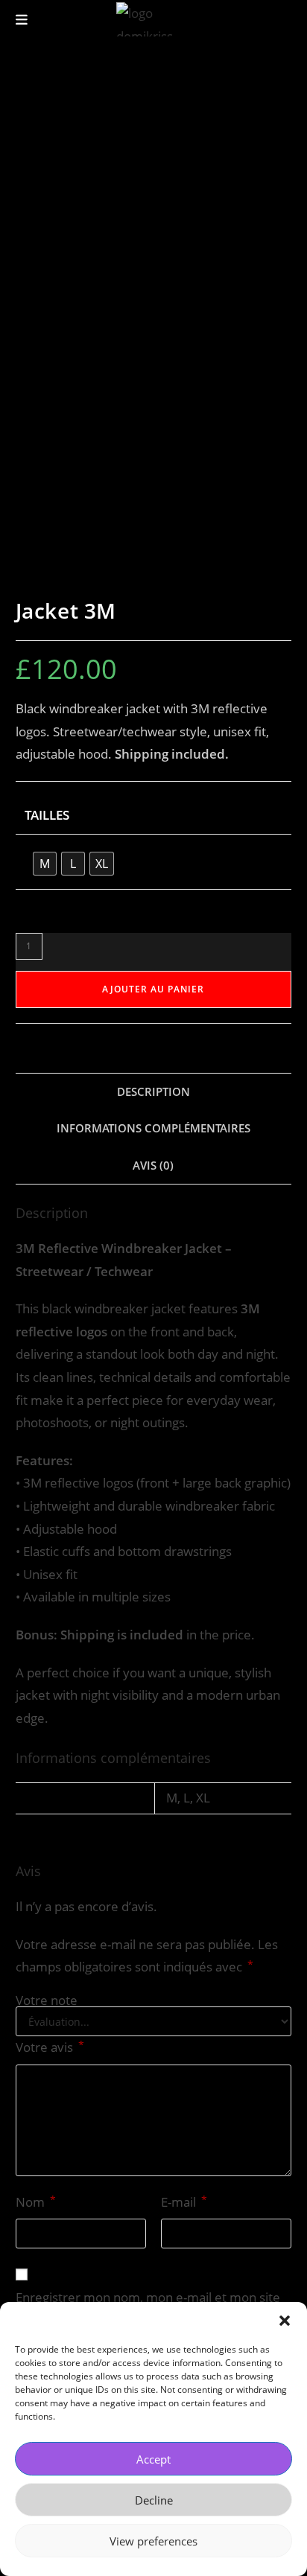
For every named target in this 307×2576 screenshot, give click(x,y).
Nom (36, 2202)
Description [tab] (153, 1091)
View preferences (153, 2541)
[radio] (45, 864)
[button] (285, 2321)
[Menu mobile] (22, 19)
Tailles (47, 815)
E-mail (184, 2202)
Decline (154, 2500)
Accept (153, 2459)
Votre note (47, 2000)
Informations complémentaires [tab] (153, 1128)
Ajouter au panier (153, 989)
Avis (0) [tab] (153, 1165)
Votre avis (50, 2047)
